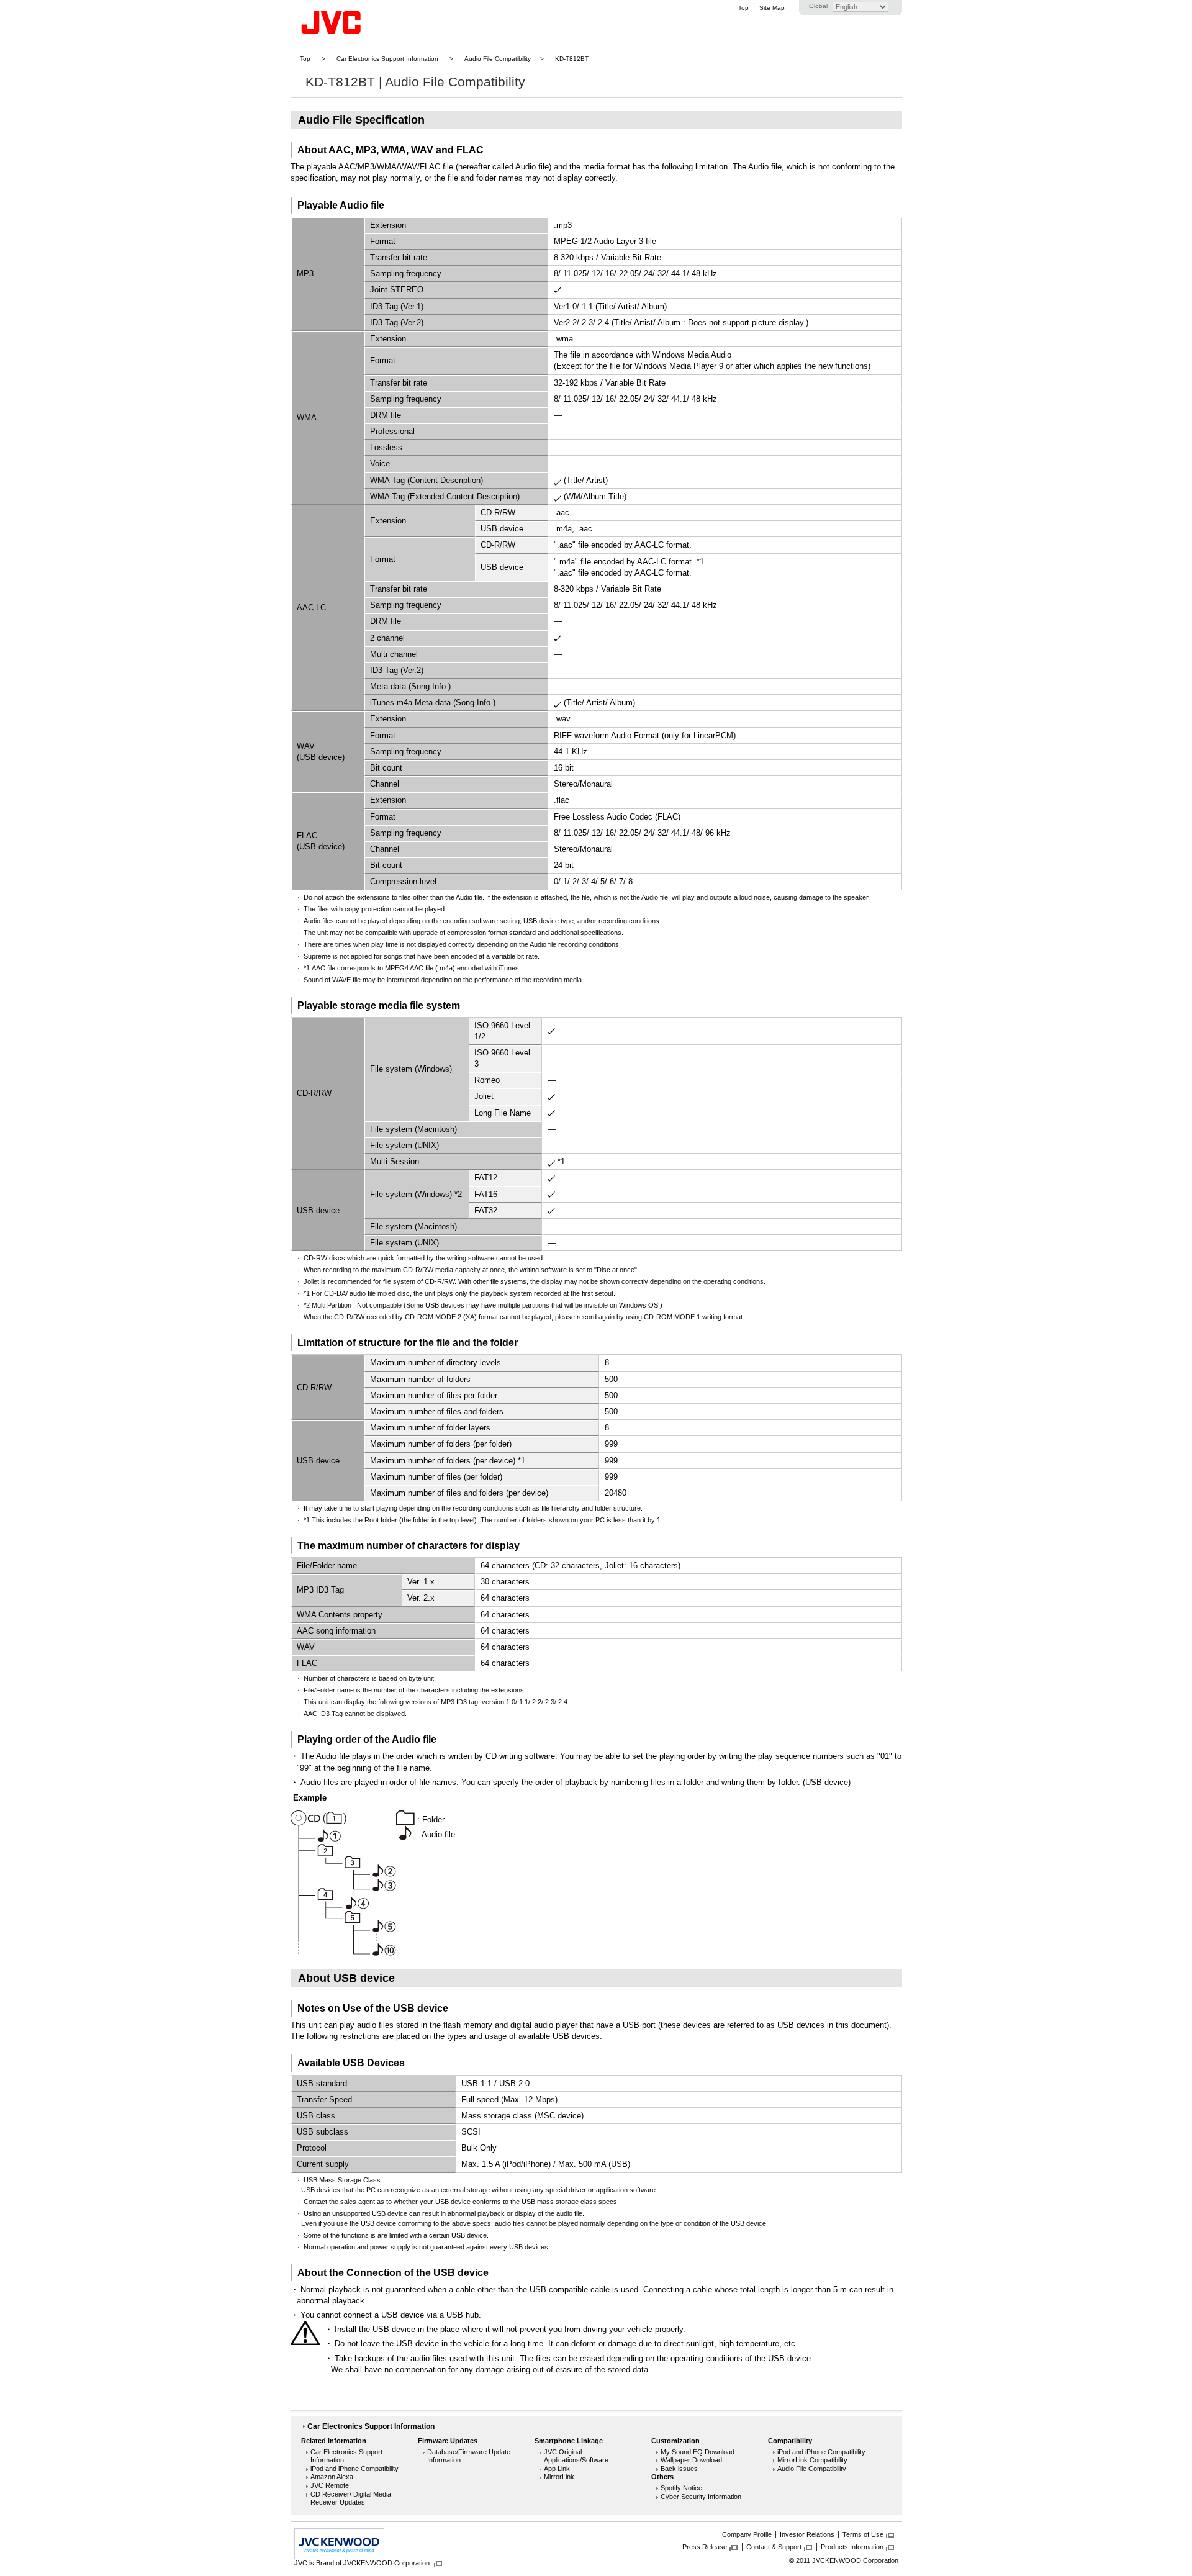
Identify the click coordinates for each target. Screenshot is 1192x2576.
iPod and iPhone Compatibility (354, 2469)
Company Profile (747, 2534)
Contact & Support (774, 2547)
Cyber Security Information (701, 2497)
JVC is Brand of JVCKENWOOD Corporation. (363, 2563)
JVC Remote (330, 2485)
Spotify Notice (681, 2488)
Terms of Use (863, 2534)
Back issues (679, 2469)
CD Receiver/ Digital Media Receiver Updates (351, 2498)
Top (743, 8)
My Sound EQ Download (698, 2452)
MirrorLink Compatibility (812, 2460)
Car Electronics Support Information (387, 59)
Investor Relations (807, 2534)
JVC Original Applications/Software (576, 2456)
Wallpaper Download (691, 2460)
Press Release (705, 2547)
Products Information (852, 2547)
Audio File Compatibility (498, 59)
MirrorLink (559, 2477)
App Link (557, 2469)
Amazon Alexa (332, 2477)
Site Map (772, 8)
